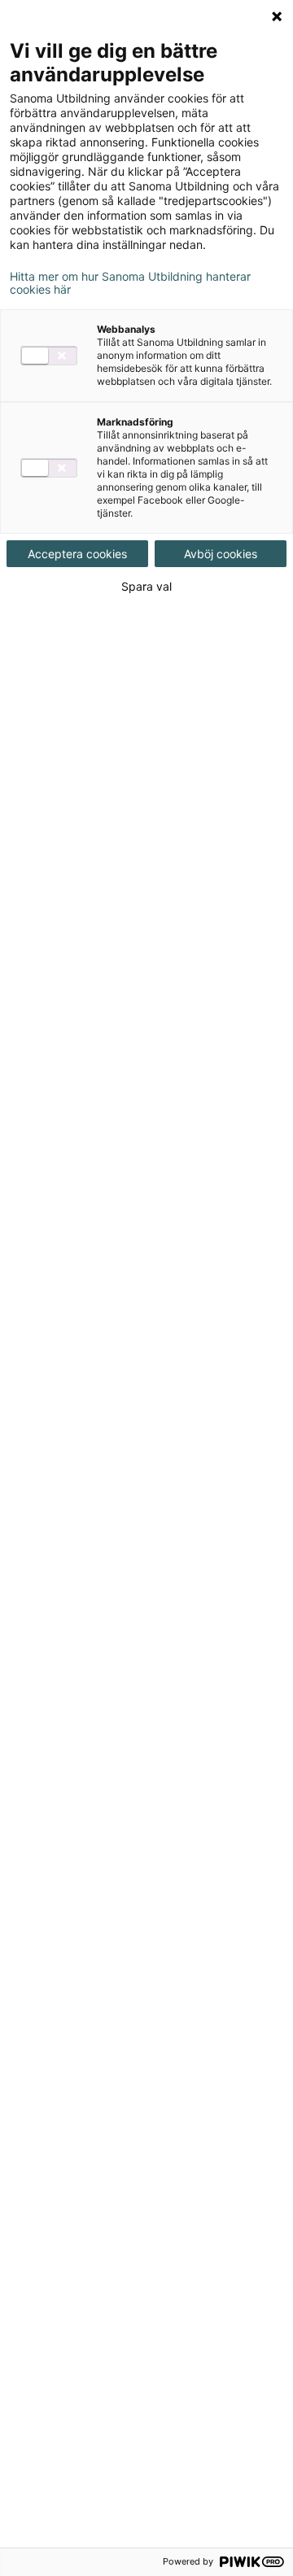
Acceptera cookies (77, 554)
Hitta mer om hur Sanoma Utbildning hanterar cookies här (130, 283)
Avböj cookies (221, 554)
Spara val (146, 587)
